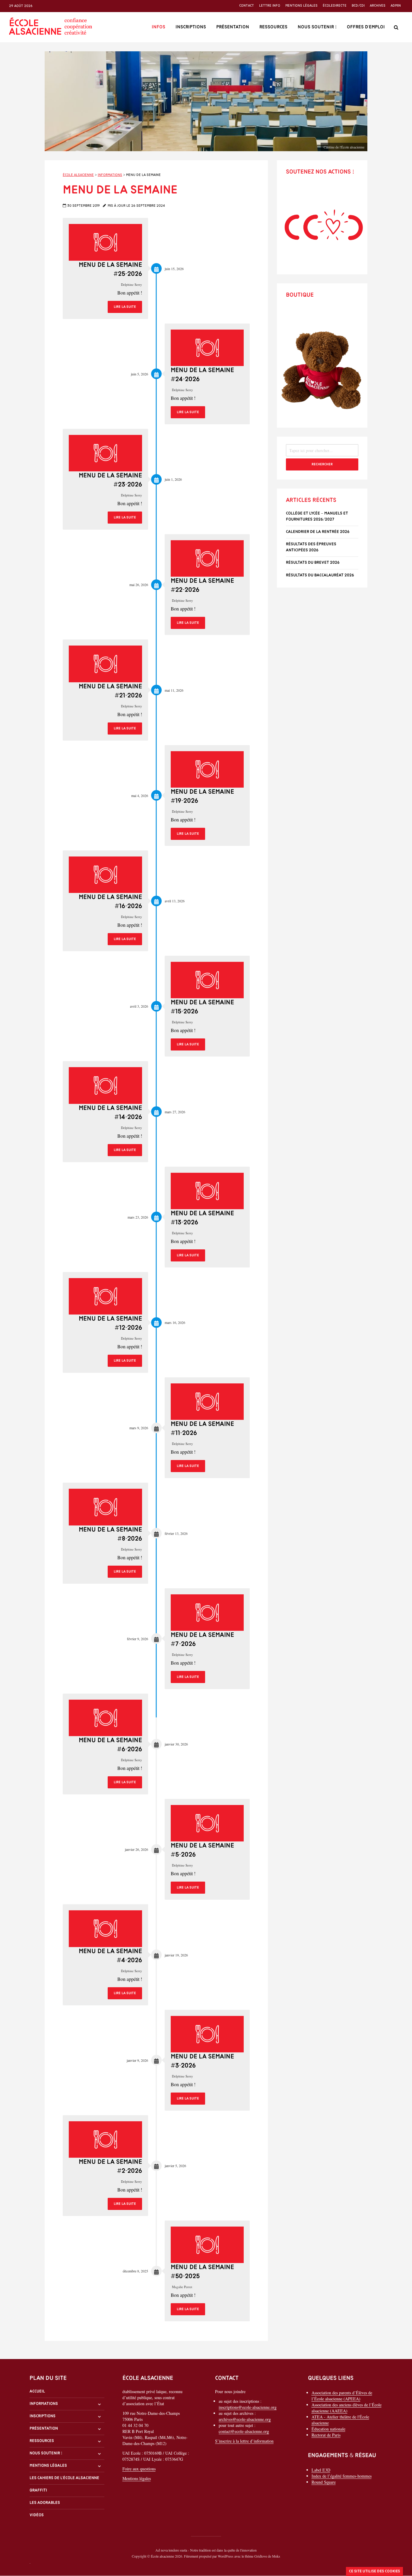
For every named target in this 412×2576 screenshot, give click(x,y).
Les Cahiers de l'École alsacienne (64, 2478)
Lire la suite (125, 307)
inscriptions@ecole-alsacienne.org (248, 2407)
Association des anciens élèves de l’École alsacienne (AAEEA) (347, 2408)
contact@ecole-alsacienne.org (244, 2432)
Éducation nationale (328, 2429)
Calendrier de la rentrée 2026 (318, 532)
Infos (158, 27)
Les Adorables (45, 2503)
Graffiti (38, 2491)
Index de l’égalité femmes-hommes (342, 2476)
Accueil (37, 2391)
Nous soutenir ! (317, 27)
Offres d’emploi (366, 27)
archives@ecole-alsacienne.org (245, 2419)
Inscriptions (191, 27)
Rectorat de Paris (326, 2435)
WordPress (226, 2556)
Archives (378, 6)
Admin (396, 6)
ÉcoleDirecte (335, 6)
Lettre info (270, 6)
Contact (247, 6)
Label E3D (321, 2470)
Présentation (233, 27)
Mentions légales (301, 6)
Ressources (273, 27)
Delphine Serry (132, 284)
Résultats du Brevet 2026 (313, 563)
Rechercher (322, 464)
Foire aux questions (139, 2469)
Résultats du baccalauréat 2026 (320, 575)
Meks (276, 2556)
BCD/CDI (358, 6)
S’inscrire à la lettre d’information (244, 2441)
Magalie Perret (182, 2287)
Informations (44, 2404)
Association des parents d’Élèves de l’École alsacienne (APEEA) (342, 2396)
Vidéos (37, 2515)
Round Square (324, 2482)
